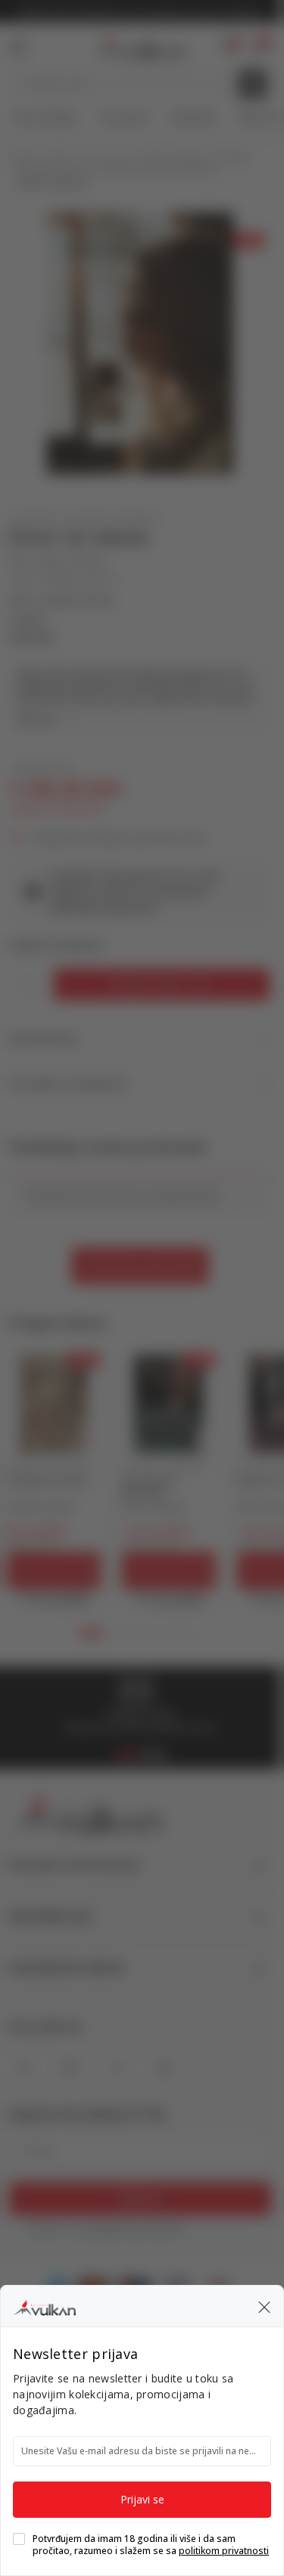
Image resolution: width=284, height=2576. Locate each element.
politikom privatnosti (224, 2551)
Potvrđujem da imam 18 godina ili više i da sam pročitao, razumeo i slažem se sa (151, 2545)
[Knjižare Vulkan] (44, 2305)
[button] (264, 2306)
